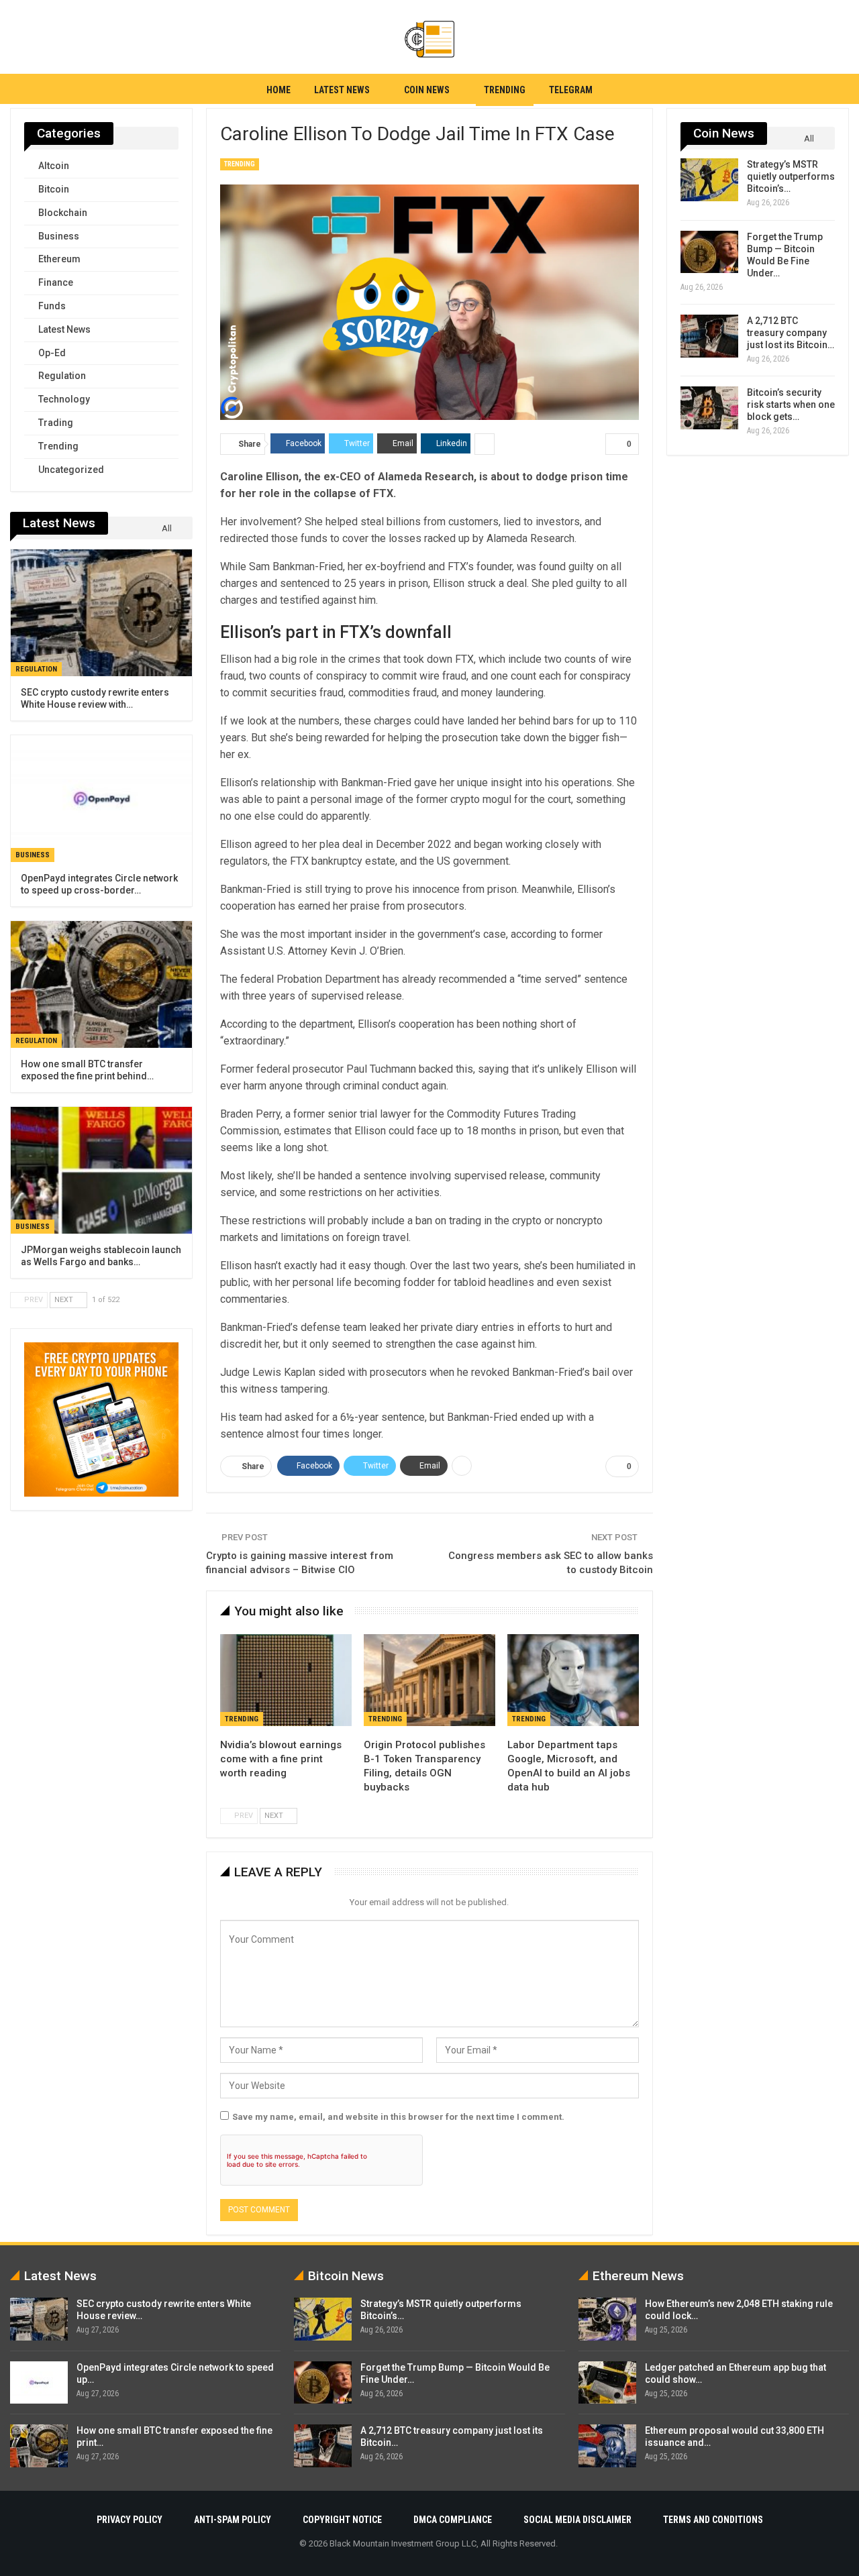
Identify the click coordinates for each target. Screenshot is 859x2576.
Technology (64, 399)
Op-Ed (52, 353)
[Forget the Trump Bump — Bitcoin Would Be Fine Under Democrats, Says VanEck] (709, 252)
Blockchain (63, 213)
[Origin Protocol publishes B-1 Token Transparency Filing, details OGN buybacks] (429, 1680)
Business (59, 236)
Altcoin (54, 166)
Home (279, 90)
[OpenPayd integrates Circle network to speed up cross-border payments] (101, 799)
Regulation (62, 376)
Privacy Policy (130, 2520)
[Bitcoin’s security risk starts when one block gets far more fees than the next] (709, 408)
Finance (56, 282)
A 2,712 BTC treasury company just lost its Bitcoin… (791, 333)
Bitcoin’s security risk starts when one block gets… (791, 405)
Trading (56, 423)
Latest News (342, 90)
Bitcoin (54, 189)
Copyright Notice (342, 2520)
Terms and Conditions (713, 2520)
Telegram (571, 90)
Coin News (427, 90)
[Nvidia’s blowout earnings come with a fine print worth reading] (286, 1680)
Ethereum (59, 259)
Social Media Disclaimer (577, 2520)
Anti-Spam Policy (233, 2520)
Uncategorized (71, 470)
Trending (505, 90)
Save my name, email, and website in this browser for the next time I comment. (398, 2117)
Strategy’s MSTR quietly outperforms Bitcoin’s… (791, 176)
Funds (52, 306)
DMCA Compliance (453, 2520)
